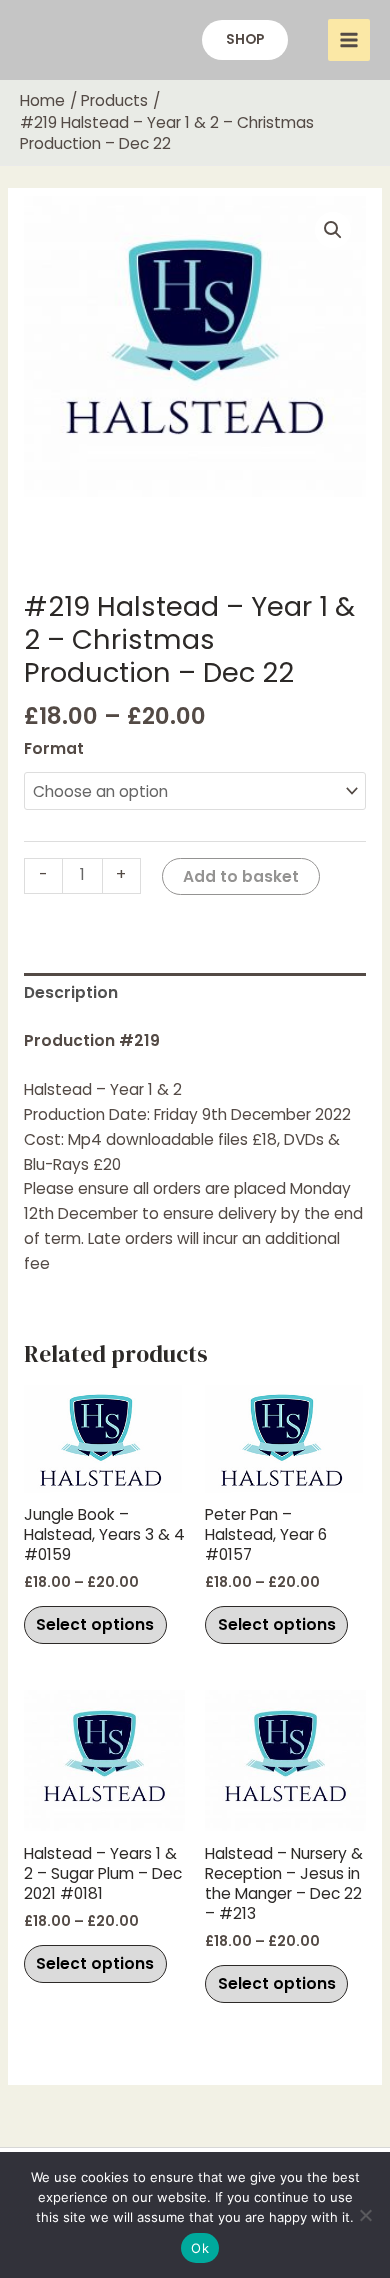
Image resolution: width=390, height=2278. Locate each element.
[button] (245, 40)
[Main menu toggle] (349, 40)
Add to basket (241, 876)
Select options (95, 1624)
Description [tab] (71, 992)
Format (54, 748)
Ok (200, 2248)
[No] (365, 2215)
